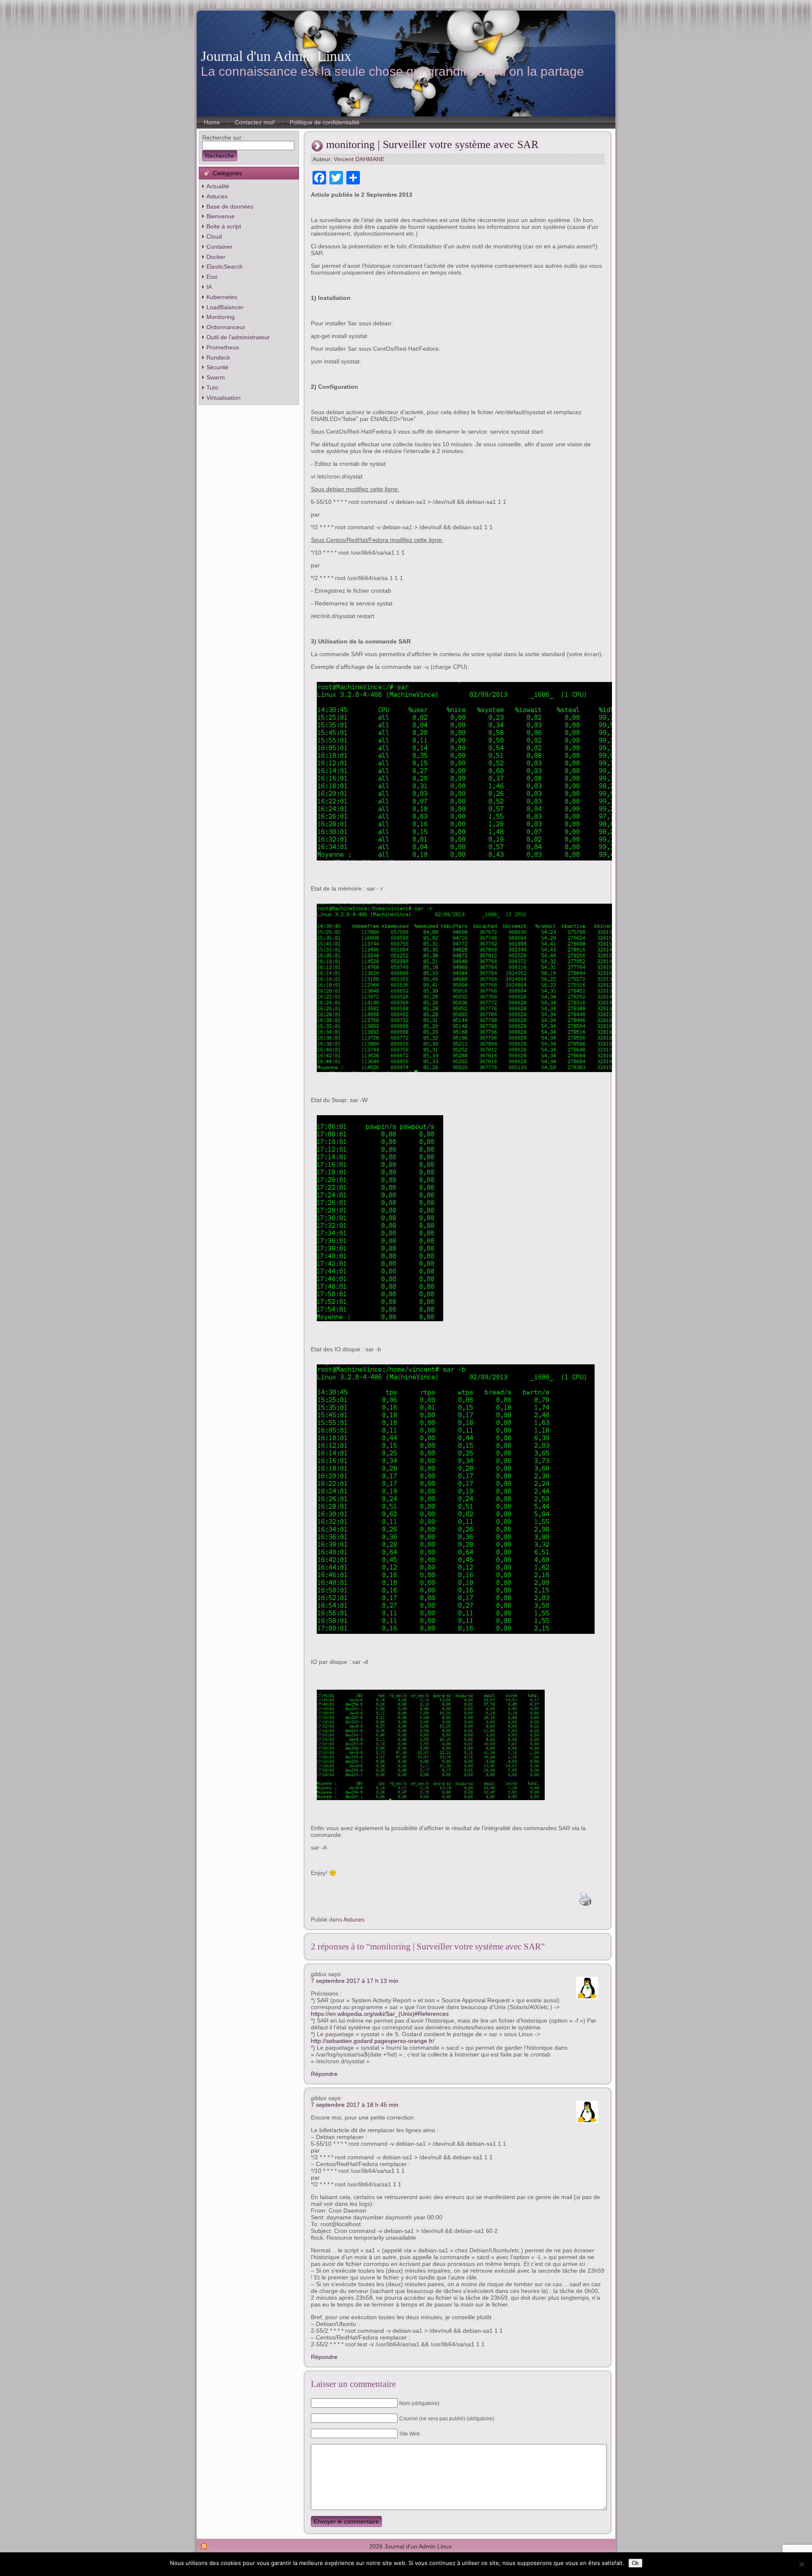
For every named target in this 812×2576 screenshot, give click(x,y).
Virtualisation (224, 398)
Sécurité (217, 367)
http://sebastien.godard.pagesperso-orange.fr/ (373, 2041)
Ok (635, 2563)
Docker (216, 257)
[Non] (801, 2564)
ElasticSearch (225, 267)
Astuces (217, 196)
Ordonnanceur (226, 327)
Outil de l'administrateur (238, 337)
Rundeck (218, 357)
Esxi (212, 277)
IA (209, 287)
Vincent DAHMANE (359, 159)
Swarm (216, 377)
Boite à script (224, 226)
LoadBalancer (225, 307)
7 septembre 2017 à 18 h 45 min (355, 2105)
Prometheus (223, 347)
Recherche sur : (224, 137)
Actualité (218, 186)
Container (219, 247)
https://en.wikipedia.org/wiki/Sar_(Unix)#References (380, 2014)
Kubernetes (222, 297)
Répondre (324, 2074)
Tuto (212, 388)
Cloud (214, 236)
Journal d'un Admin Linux (276, 56)
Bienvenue (221, 216)
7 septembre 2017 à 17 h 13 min (355, 1981)
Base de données (230, 206)
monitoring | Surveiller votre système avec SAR (432, 144)
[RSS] (204, 2546)
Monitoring (221, 317)
